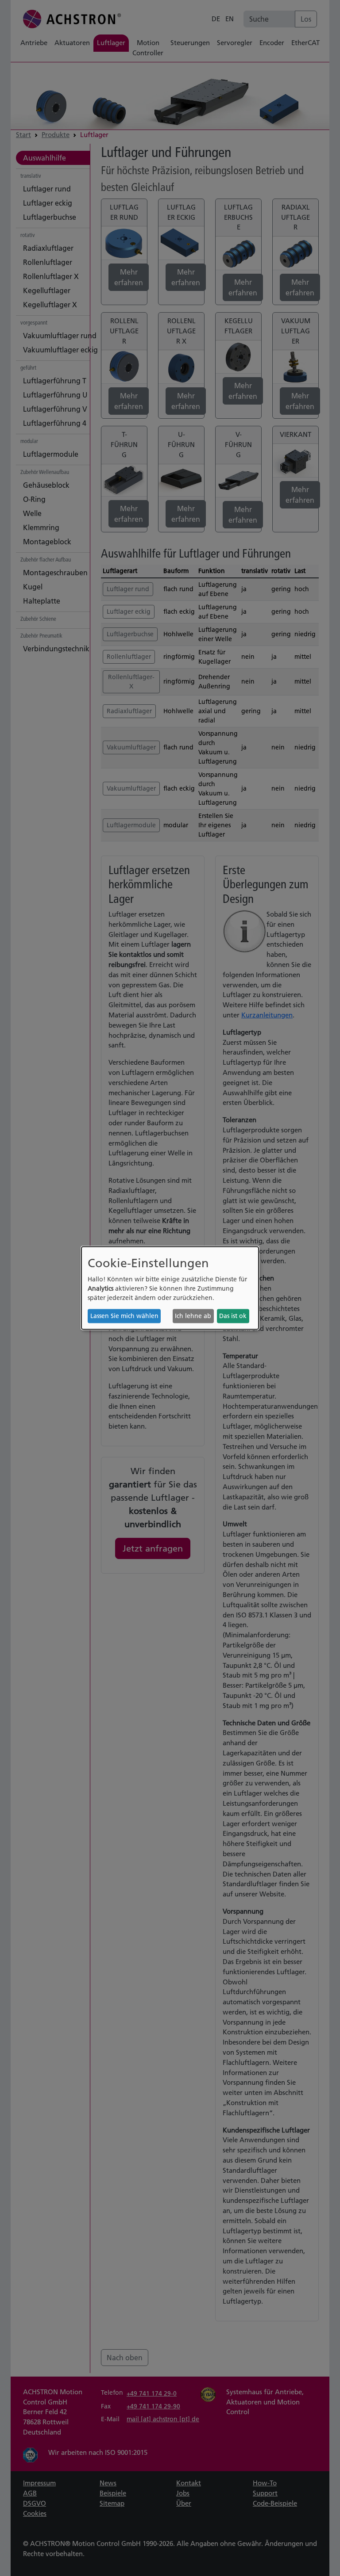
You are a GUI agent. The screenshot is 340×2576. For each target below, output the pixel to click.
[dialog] (170, 1288)
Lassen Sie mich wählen (124, 1316)
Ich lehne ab (193, 1316)
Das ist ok (233, 1316)
